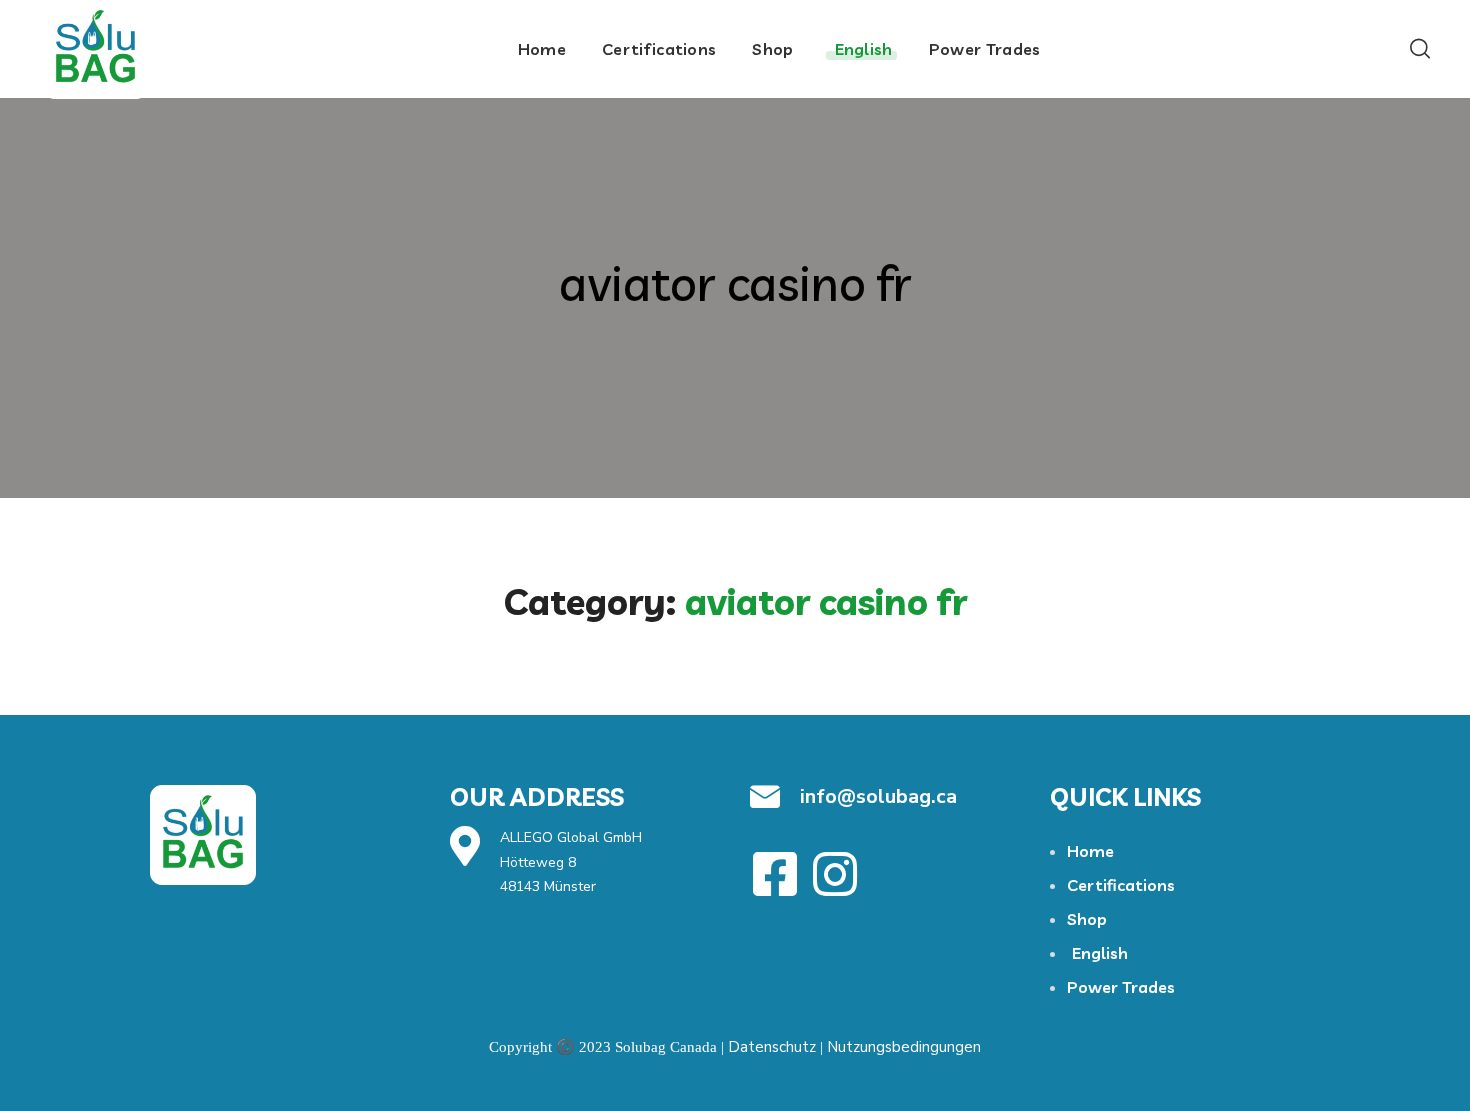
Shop (1087, 919)
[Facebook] (775, 874)
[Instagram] (835, 874)
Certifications (1121, 885)
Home (1090, 851)
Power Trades (1121, 987)
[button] (1420, 49)
